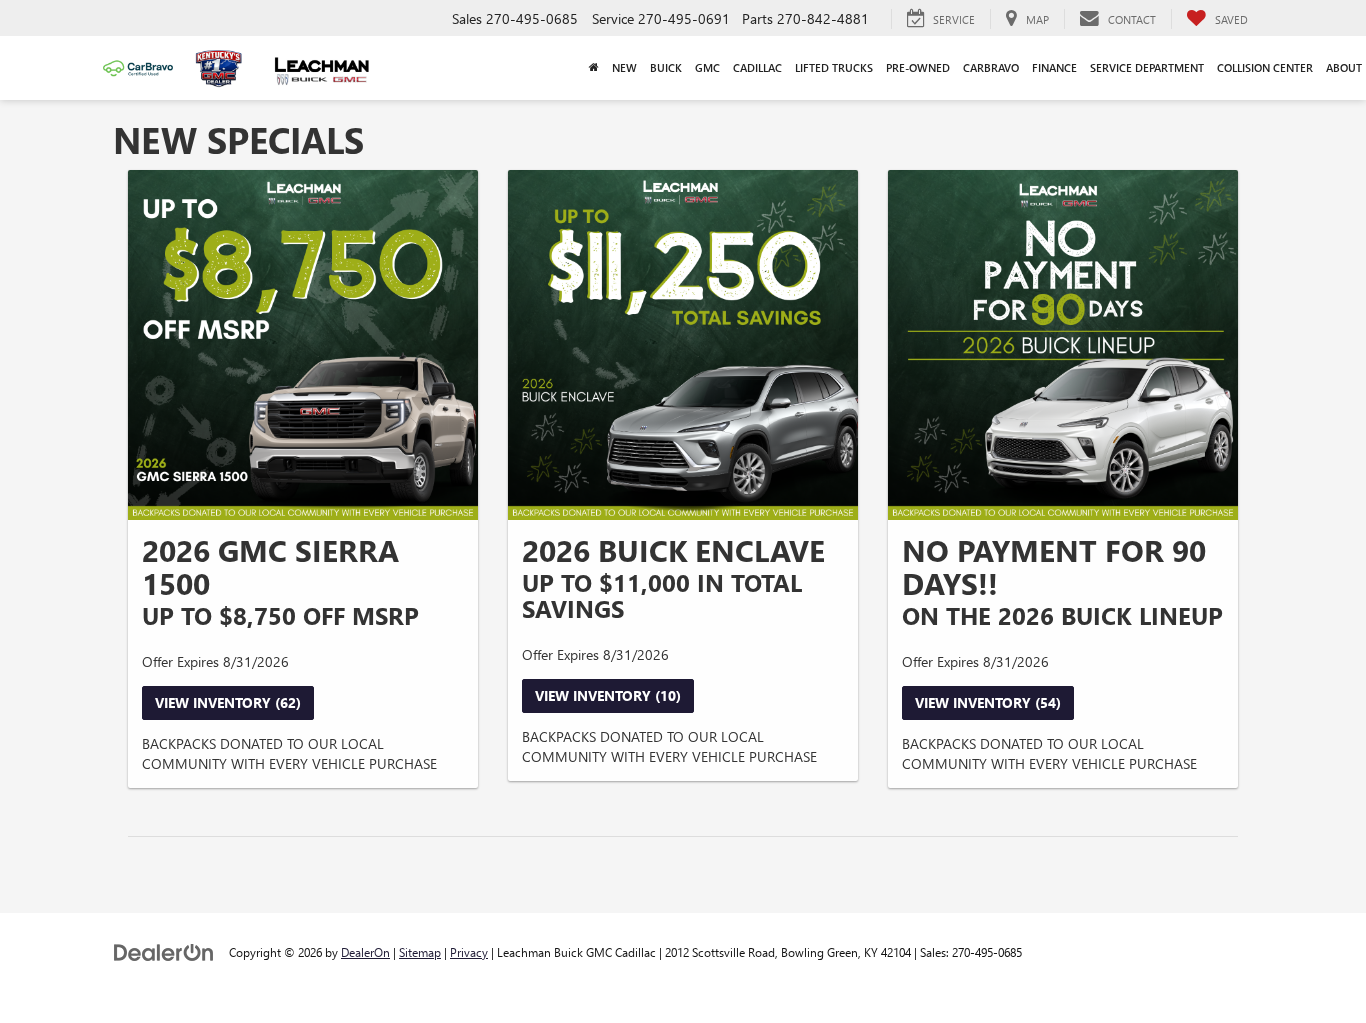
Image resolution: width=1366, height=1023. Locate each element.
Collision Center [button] (1265, 67)
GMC (707, 67)
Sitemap (420, 952)
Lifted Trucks (834, 67)
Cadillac (757, 67)
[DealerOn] (164, 951)
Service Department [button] (1147, 67)
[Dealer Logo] (223, 68)
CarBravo (991, 67)
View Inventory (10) (608, 695)
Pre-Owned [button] (918, 67)
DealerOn (365, 952)
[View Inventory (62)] (303, 345)
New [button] (624, 67)
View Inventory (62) (228, 702)
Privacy (469, 952)
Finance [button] (1054, 67)
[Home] (593, 68)
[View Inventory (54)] (1063, 345)
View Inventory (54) (988, 702)
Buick (666, 67)
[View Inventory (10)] (683, 345)
